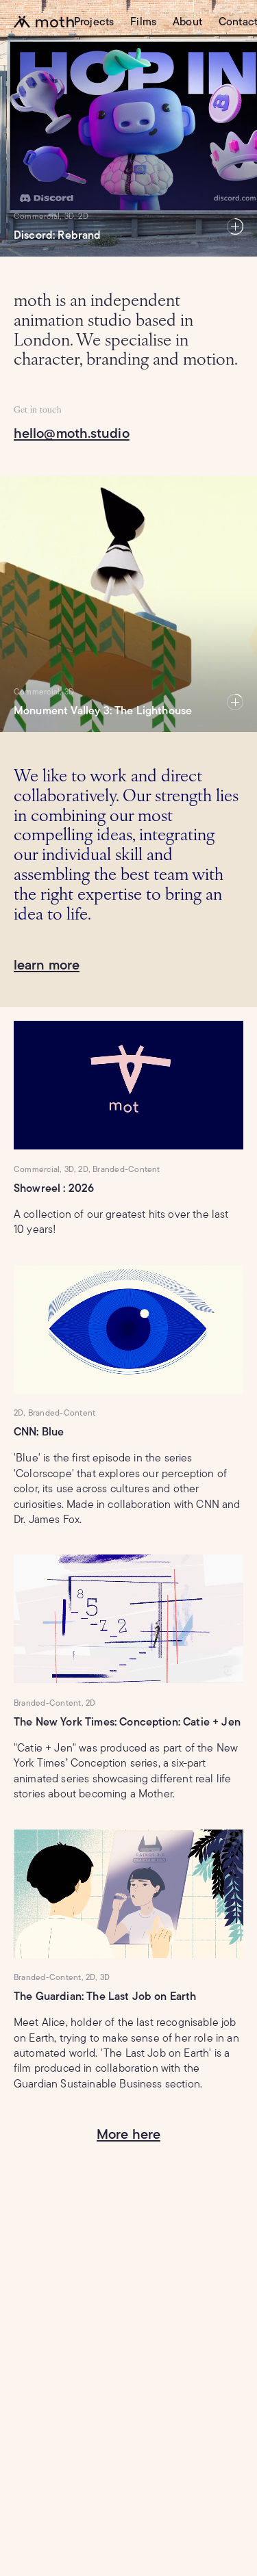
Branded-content (126, 1169)
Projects (94, 22)
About (187, 22)
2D (83, 216)
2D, (84, 1169)
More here (128, 2134)
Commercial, (38, 216)
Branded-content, (48, 1703)
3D (69, 691)
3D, (70, 216)
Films (143, 22)
